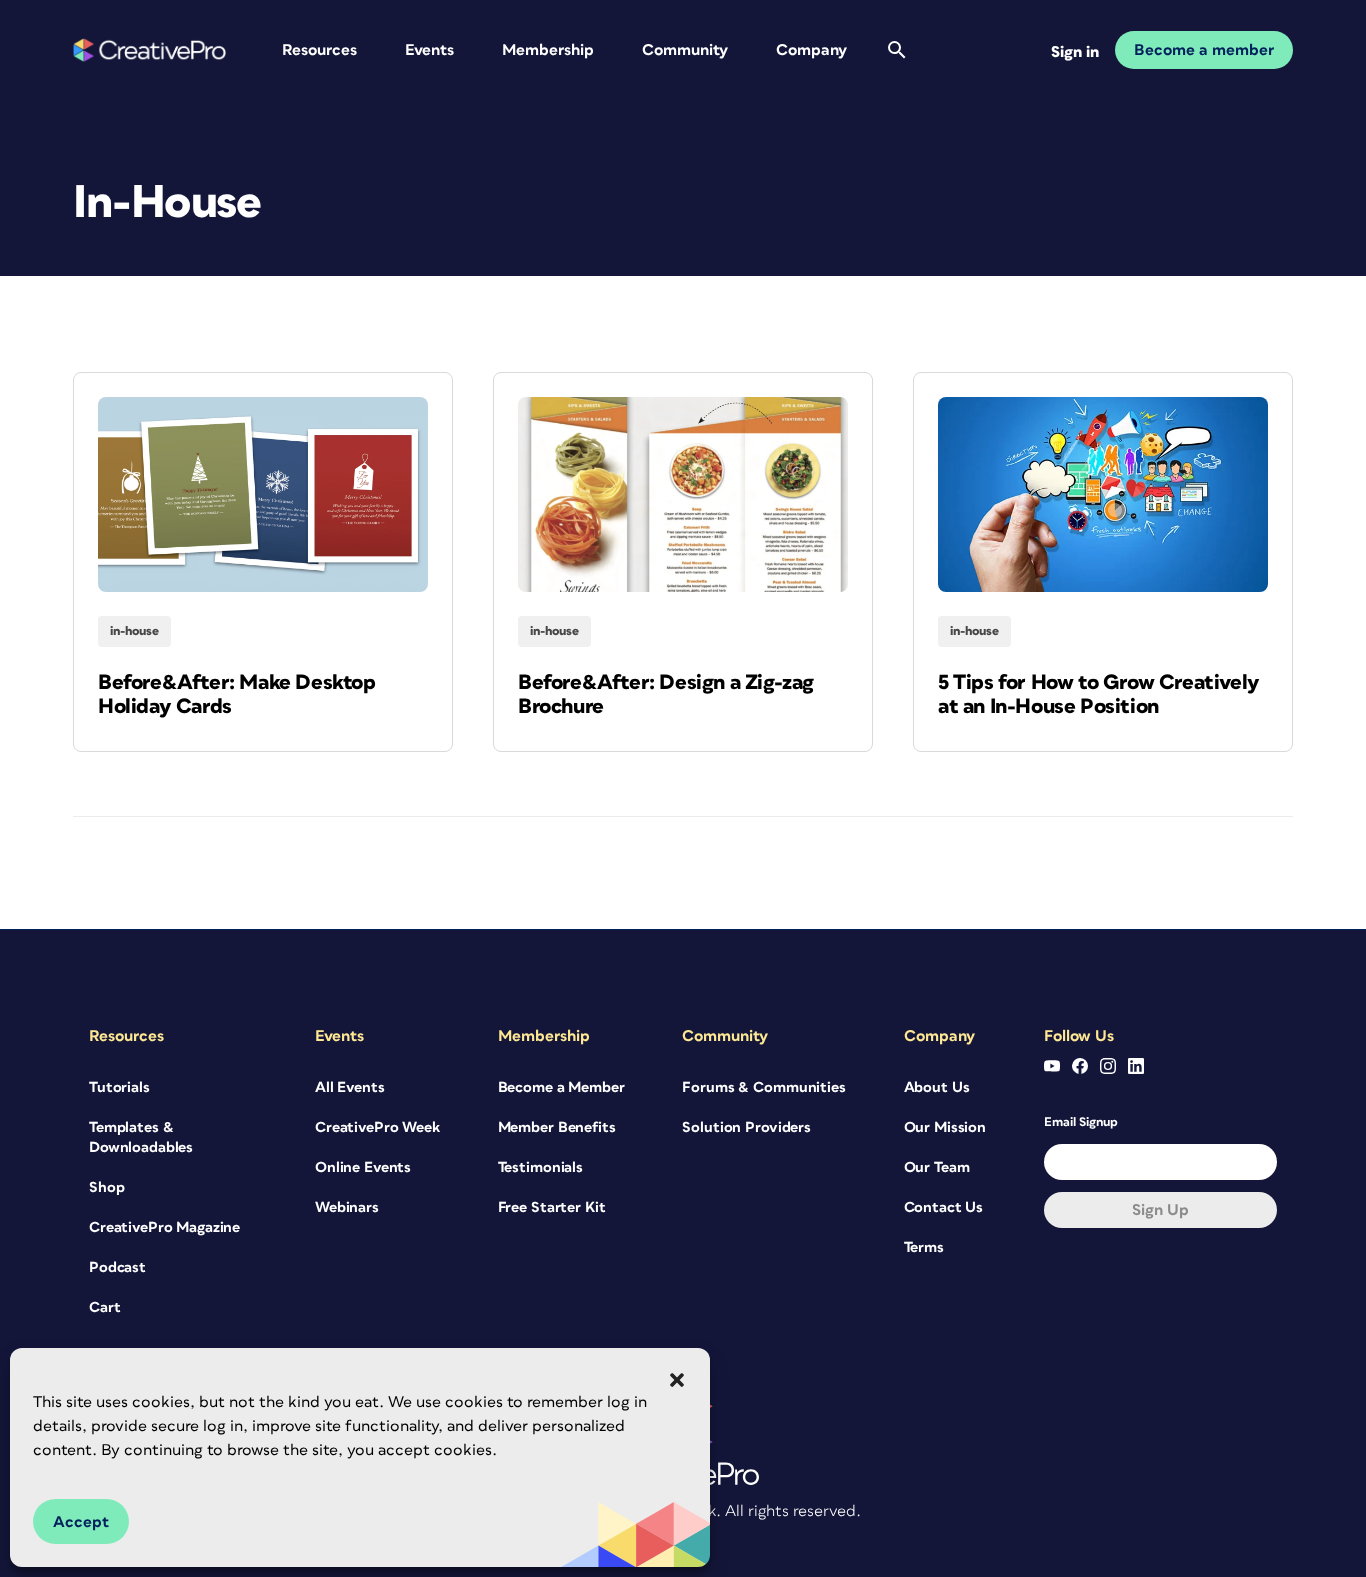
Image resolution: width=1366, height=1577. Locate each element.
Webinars (347, 1207)
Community (685, 50)
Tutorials (119, 1087)
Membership (548, 50)
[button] (677, 1380)
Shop (106, 1187)
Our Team (937, 1167)
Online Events (363, 1167)
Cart (104, 1307)
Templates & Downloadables (141, 1137)
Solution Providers (746, 1127)
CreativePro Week (377, 1127)
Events (429, 50)
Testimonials (540, 1167)
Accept (81, 1522)
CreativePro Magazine (164, 1227)
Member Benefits (557, 1127)
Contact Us (944, 1207)
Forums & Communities (763, 1087)
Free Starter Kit (552, 1207)
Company (811, 50)
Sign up (1160, 1210)
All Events (350, 1087)
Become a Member (561, 1087)
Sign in (1075, 52)
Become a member (1204, 50)
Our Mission (945, 1127)
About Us (937, 1087)
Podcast (117, 1267)
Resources (319, 50)
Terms (924, 1247)
